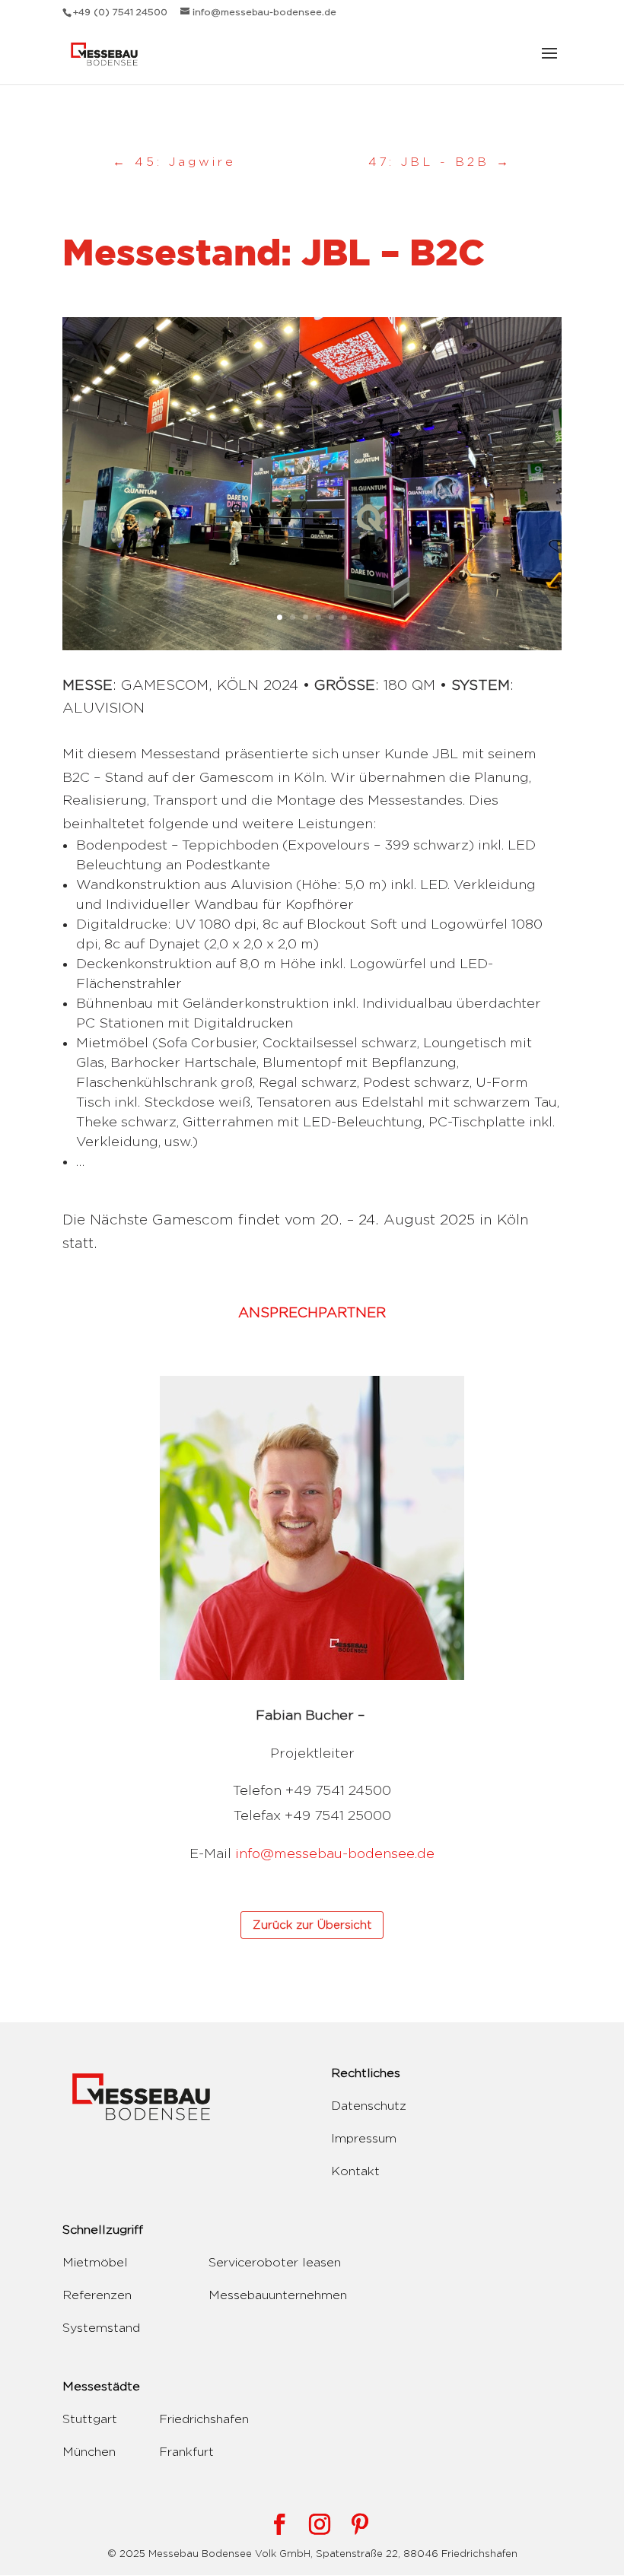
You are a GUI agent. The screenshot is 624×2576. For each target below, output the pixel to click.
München (89, 2452)
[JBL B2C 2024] (312, 650)
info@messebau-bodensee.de (335, 1853)
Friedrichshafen (204, 2419)
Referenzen (97, 2295)
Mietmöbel (95, 2262)
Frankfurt (186, 2452)
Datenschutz (369, 2106)
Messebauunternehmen (278, 2295)
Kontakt (355, 2171)
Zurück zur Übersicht (312, 1925)
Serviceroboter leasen (275, 2262)
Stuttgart (90, 2419)
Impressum (364, 2138)
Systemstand (101, 2328)
